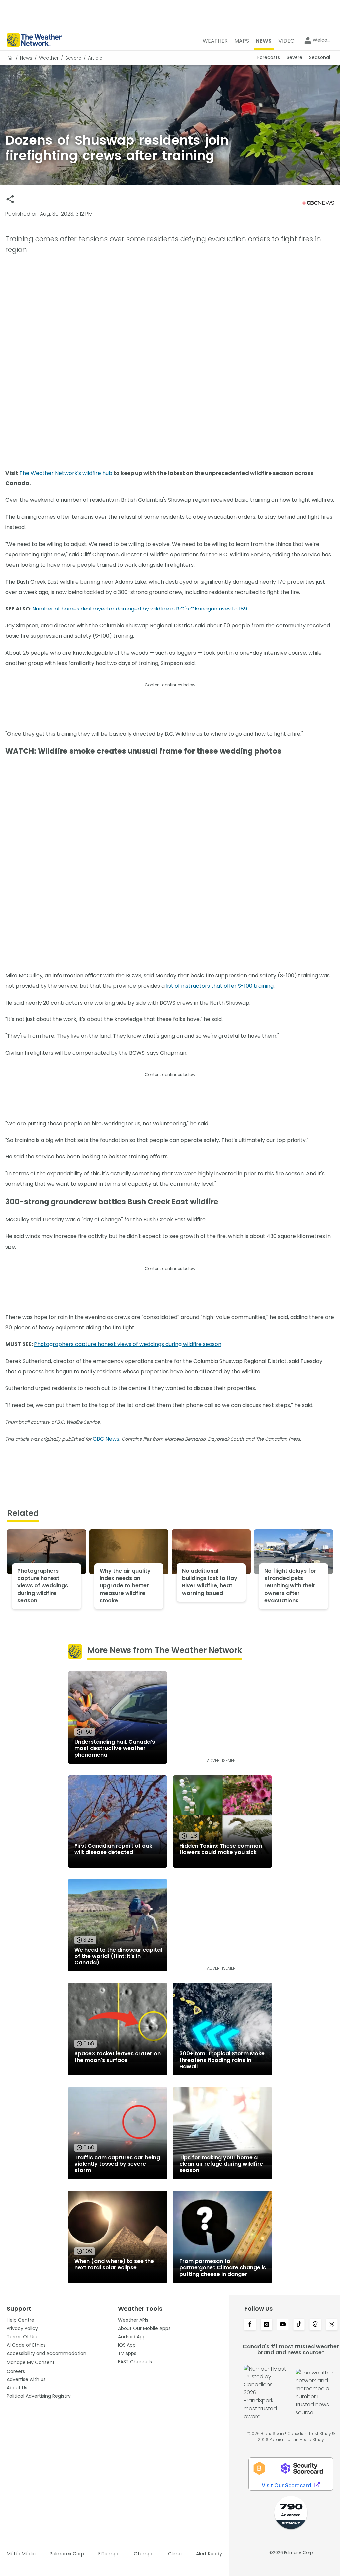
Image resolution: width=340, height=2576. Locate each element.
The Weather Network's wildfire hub (66, 473)
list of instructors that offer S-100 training (220, 986)
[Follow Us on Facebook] (250, 2325)
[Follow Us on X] (332, 2325)
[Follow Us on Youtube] (283, 2325)
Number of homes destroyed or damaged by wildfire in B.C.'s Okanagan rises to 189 (140, 609)
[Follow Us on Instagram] (266, 2325)
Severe (73, 58)
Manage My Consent (31, 2362)
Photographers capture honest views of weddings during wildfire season (128, 1344)
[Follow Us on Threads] (315, 2325)
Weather (49, 58)
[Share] (10, 199)
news (26, 58)
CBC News (106, 1439)
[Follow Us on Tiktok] (299, 2325)
